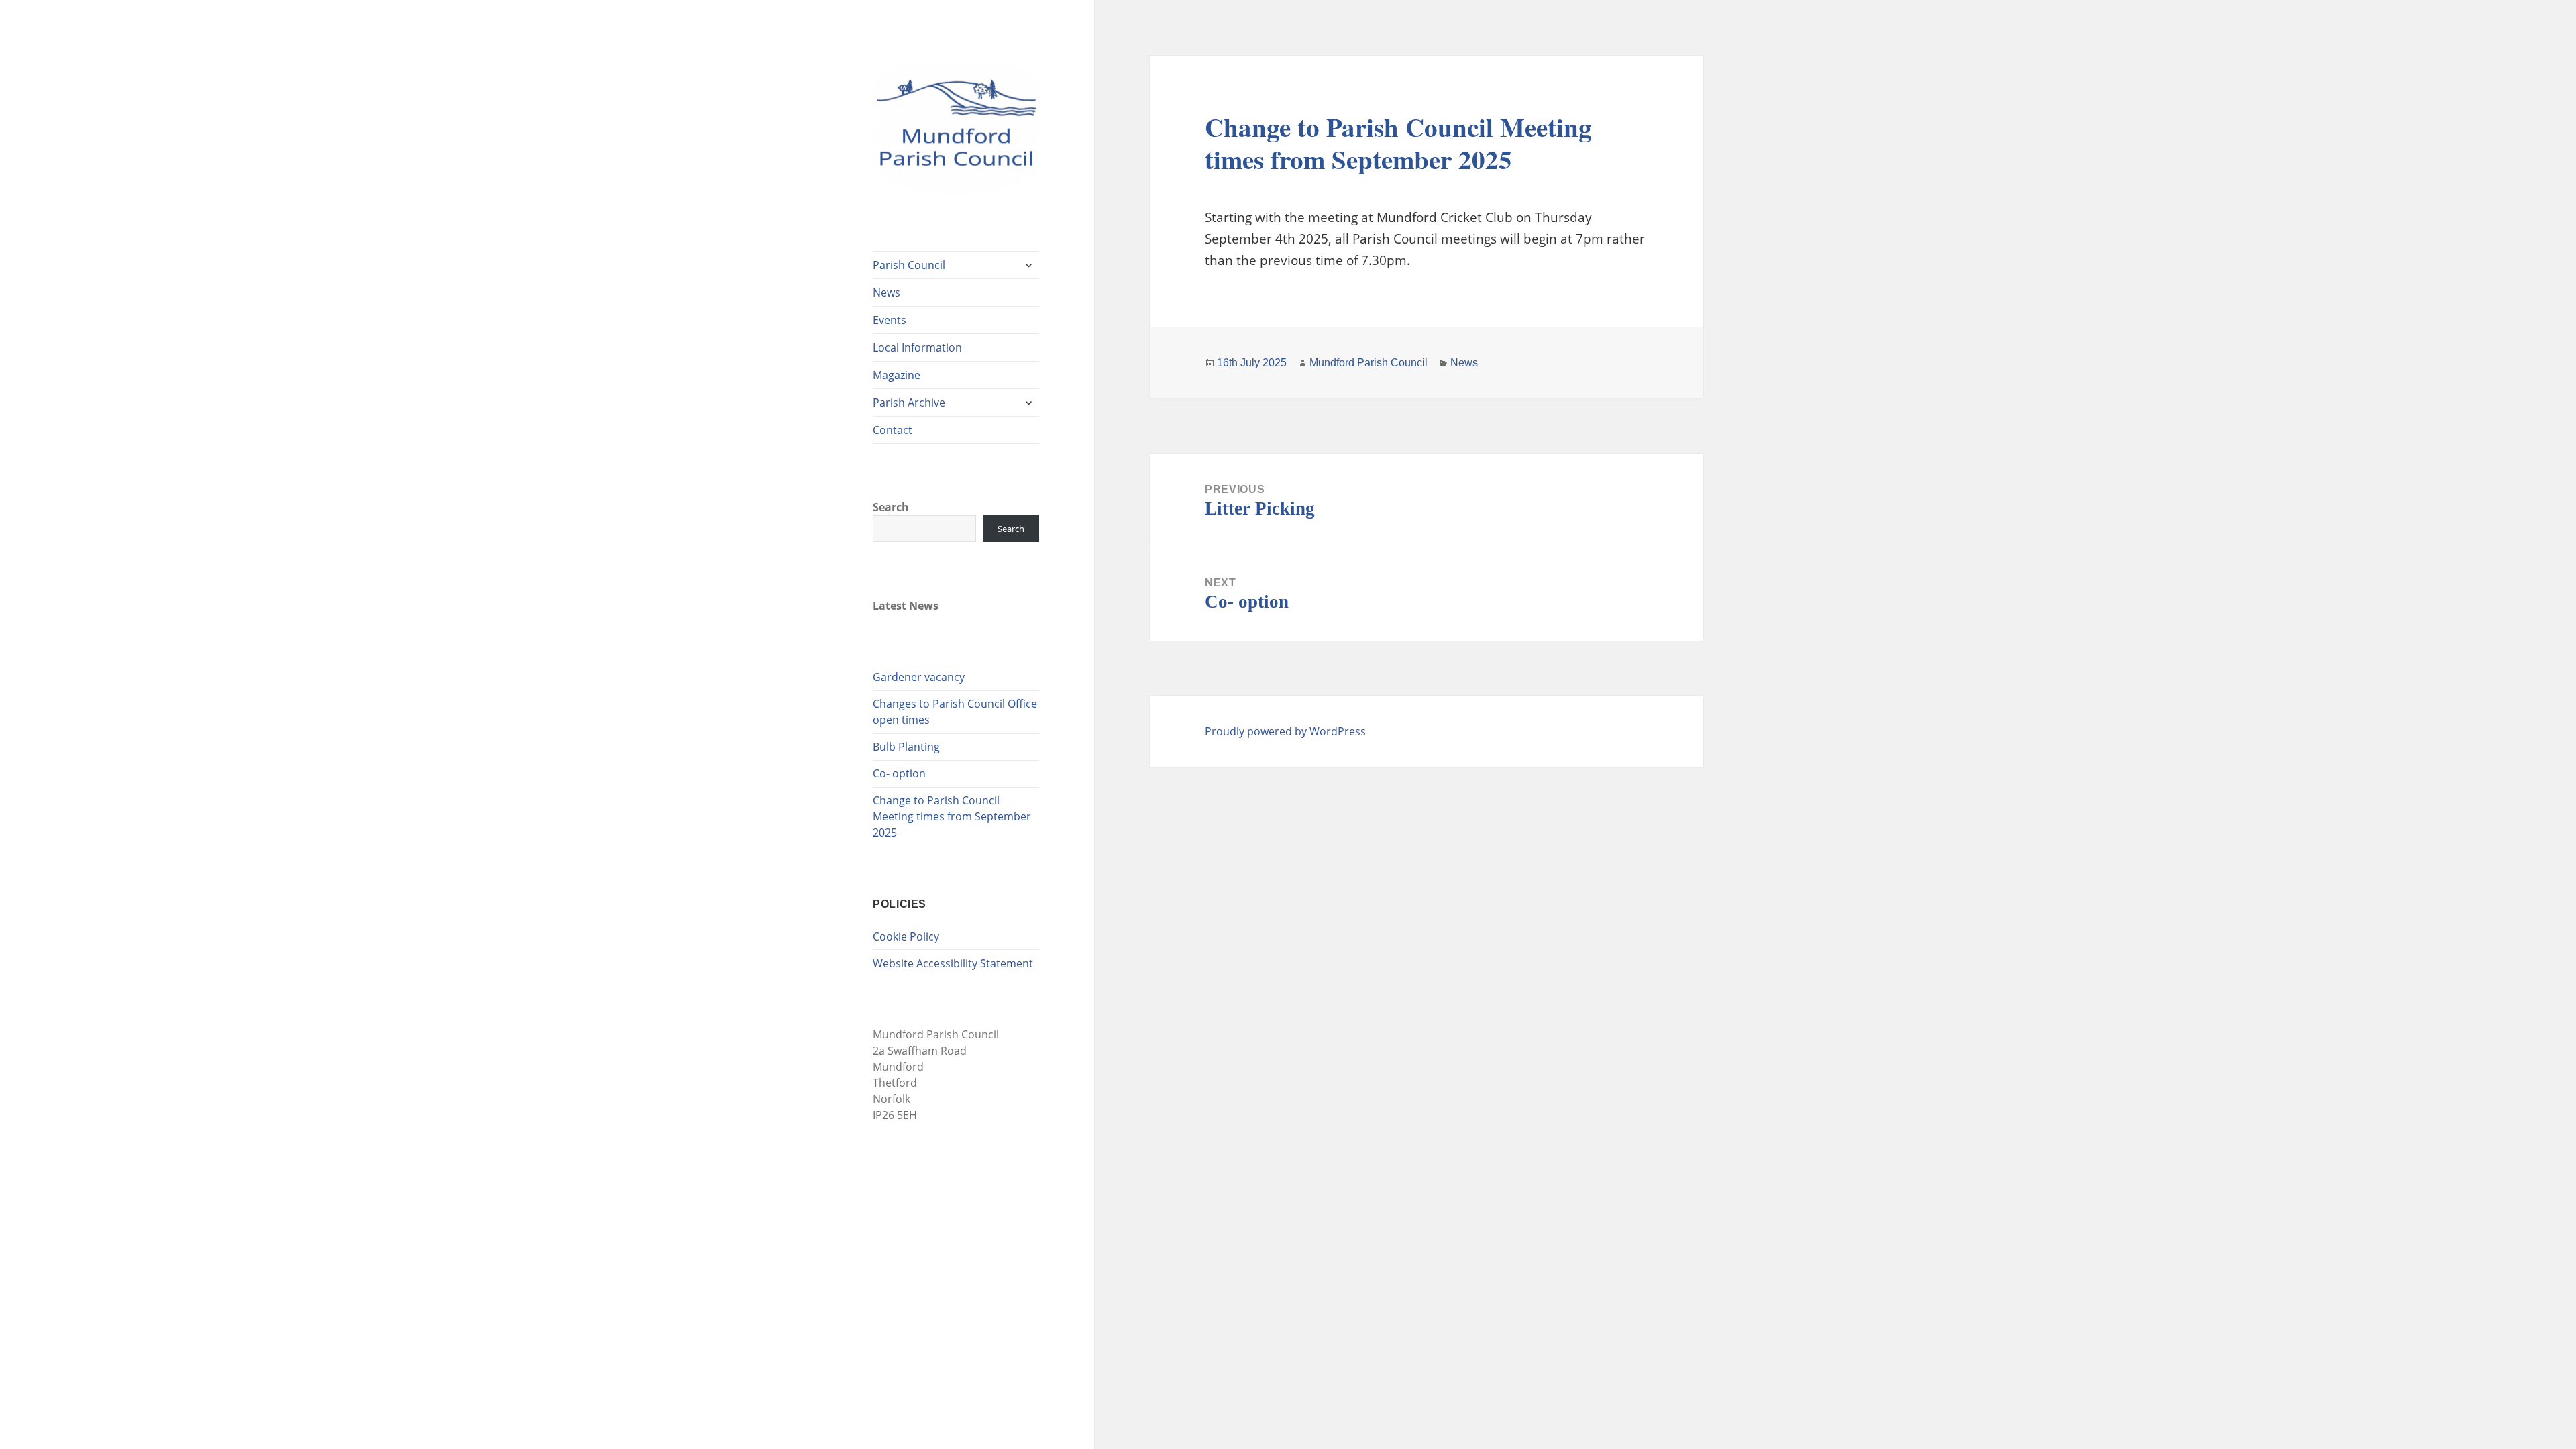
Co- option (899, 773)
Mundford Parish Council (1368, 363)
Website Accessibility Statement (953, 963)
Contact (893, 430)
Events (890, 320)
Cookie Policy (906, 936)
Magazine (897, 375)
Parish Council (909, 265)
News (887, 292)
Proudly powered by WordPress (1285, 731)
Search (891, 507)
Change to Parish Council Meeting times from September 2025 (952, 816)
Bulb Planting (906, 747)
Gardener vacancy (919, 677)
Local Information (917, 347)
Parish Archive (909, 402)
